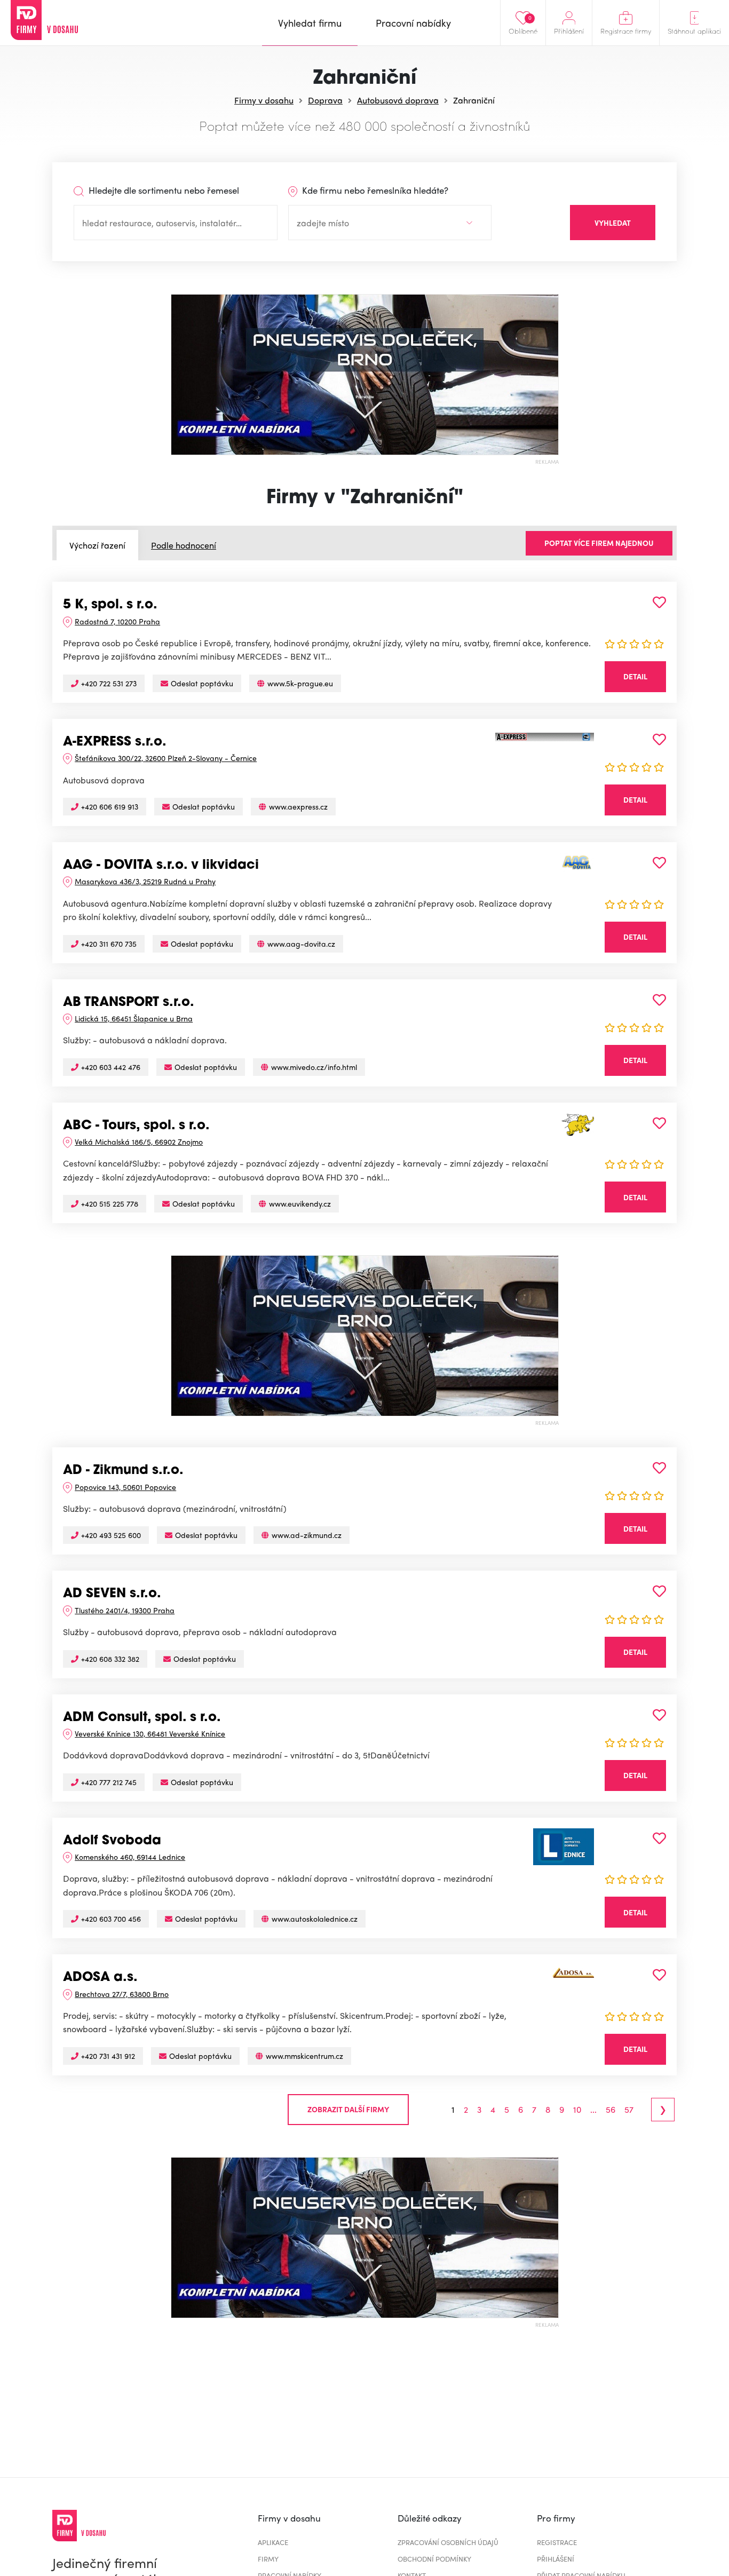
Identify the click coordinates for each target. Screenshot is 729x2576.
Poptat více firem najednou (599, 543)
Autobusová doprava (398, 100)
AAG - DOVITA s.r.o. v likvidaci (161, 866)
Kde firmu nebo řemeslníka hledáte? (374, 190)
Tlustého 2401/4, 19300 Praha (125, 1610)
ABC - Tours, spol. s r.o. (136, 1126)
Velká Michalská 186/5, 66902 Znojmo (139, 1142)
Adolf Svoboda (112, 1841)
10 (577, 2110)
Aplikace (273, 2542)
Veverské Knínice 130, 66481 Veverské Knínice (150, 1733)
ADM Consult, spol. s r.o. (142, 1718)
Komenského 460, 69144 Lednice (130, 1857)
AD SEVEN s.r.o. (112, 1594)
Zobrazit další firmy (348, 2109)
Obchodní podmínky (434, 2559)
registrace (557, 2542)
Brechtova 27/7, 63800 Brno (122, 1994)
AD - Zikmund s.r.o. (123, 1471)
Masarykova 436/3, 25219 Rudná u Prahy (145, 881)
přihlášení (556, 2559)
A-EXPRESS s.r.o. (115, 742)
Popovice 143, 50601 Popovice (125, 1487)
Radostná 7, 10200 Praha (117, 621)
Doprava (325, 100)
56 (611, 2110)
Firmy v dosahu (264, 100)
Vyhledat (613, 223)
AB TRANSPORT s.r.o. (129, 1003)
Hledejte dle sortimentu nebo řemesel (163, 190)
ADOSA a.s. (100, 1978)
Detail (635, 676)
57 (629, 2110)
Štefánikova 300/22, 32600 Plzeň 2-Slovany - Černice (166, 758)
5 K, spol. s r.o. (110, 605)
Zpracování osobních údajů (448, 2542)
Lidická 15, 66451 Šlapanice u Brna (134, 1018)
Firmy (268, 2559)
